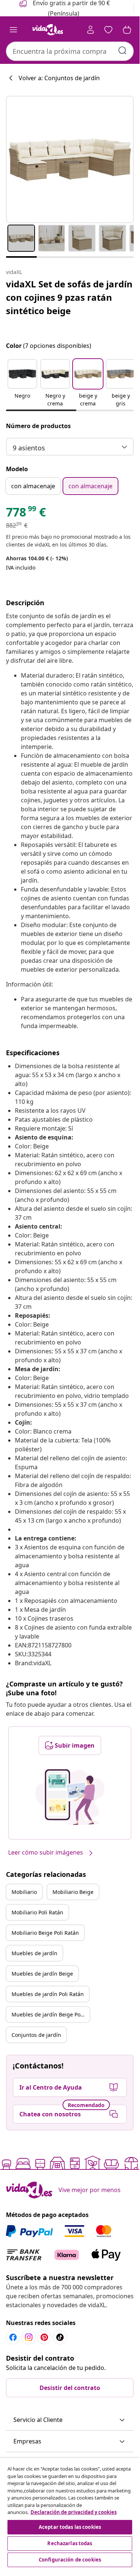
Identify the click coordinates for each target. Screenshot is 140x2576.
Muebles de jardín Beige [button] (42, 1974)
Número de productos (38, 426)
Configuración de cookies (70, 2560)
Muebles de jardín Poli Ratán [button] (48, 1994)
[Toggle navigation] (13, 30)
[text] (26, 514)
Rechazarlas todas (70, 2543)
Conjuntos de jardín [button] (36, 2035)
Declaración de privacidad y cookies (74, 2512)
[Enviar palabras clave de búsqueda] (122, 50)
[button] (22, 384)
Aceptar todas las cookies (70, 2527)
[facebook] (13, 2337)
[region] (70, 2513)
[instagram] (29, 2337)
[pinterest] (44, 2337)
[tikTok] (60, 2337)
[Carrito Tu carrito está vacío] (127, 30)
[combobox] (70, 51)
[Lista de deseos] (108, 30)
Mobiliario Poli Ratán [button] (37, 1912)
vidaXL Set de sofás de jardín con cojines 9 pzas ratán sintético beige (69, 297)
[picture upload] (70, 1797)
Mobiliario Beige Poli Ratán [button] (45, 1933)
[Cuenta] (90, 30)
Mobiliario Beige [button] (73, 1892)
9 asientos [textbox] (29, 448)
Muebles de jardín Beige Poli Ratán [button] (51, 2014)
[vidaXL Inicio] (48, 30)
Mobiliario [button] (24, 1892)
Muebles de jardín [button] (34, 1953)
